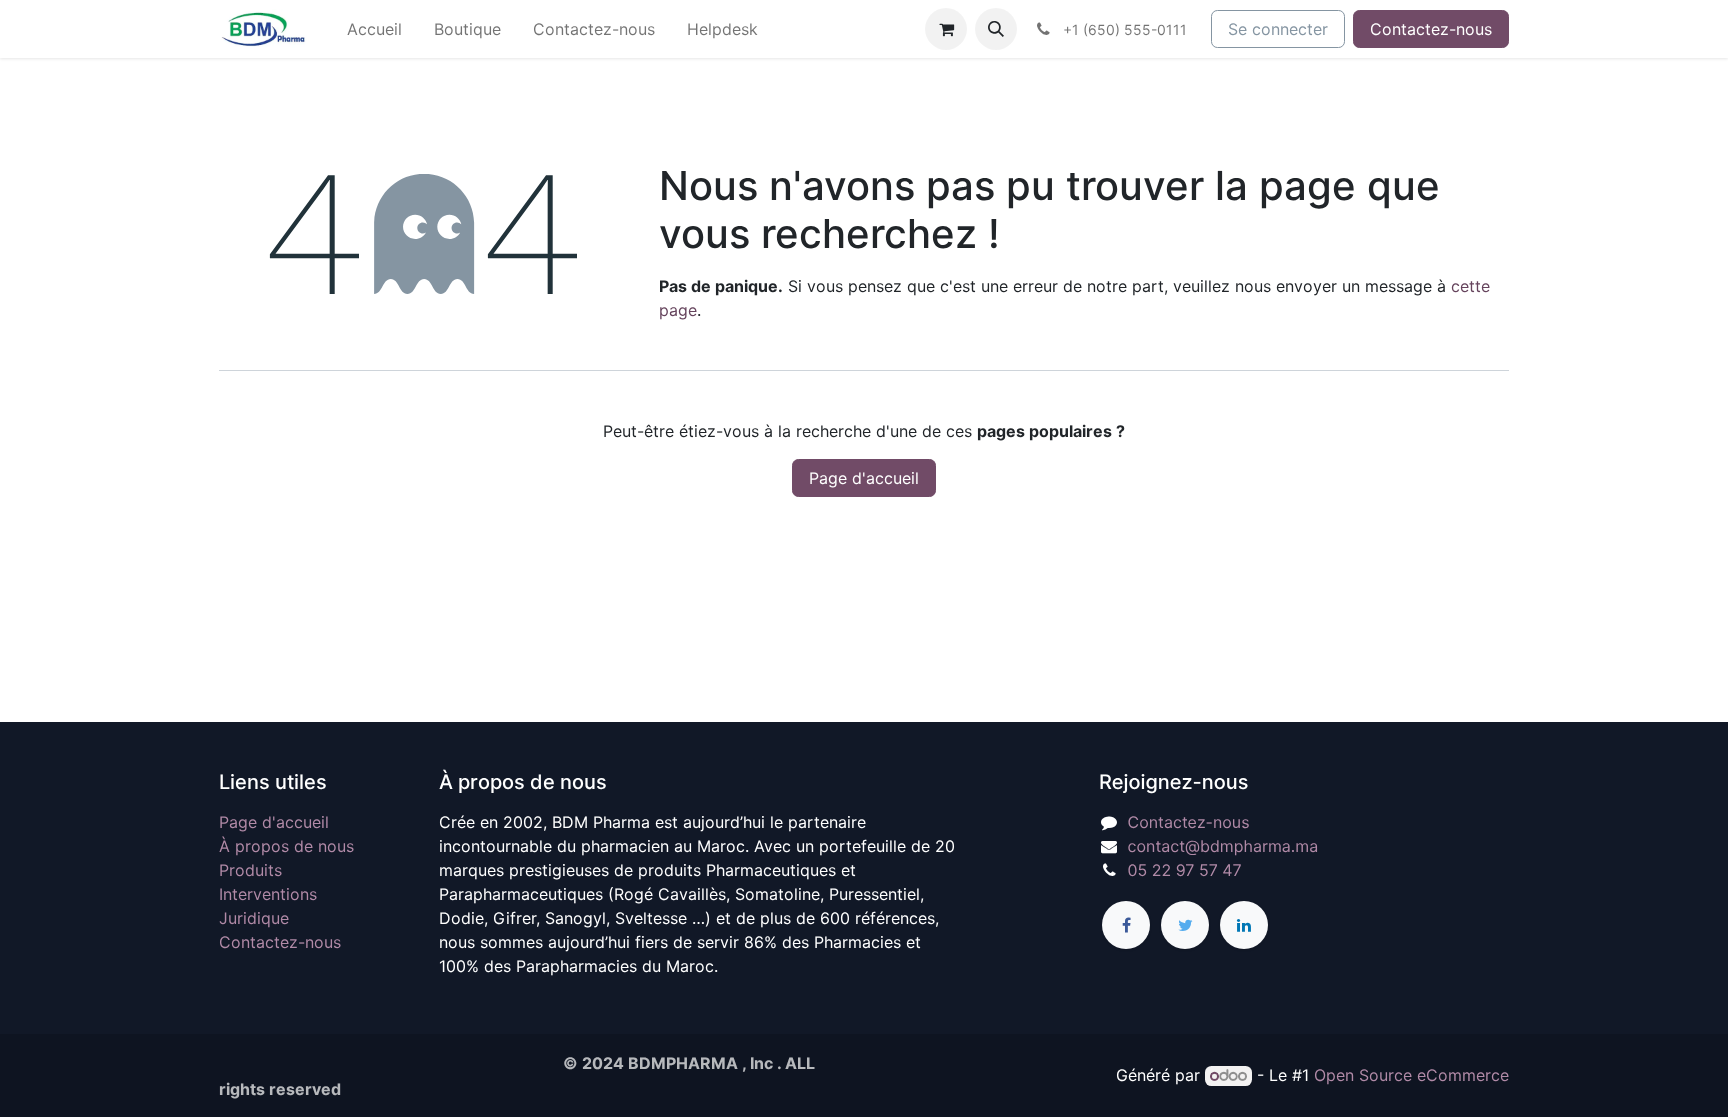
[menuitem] (374, 29)
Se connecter (1278, 29)
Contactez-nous (1431, 29)
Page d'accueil (864, 478)
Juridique (254, 918)
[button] (996, 29)
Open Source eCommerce (1411, 1075)
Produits (250, 870)
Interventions (268, 894)
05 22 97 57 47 (1185, 870)
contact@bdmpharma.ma (1223, 846)
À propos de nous (286, 846)
